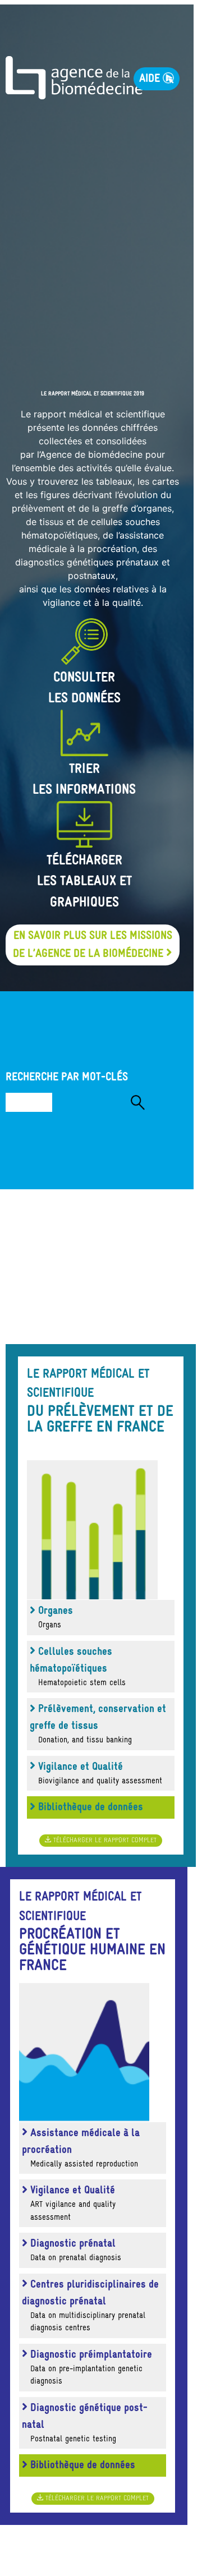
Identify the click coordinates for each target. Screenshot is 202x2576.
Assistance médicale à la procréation (81, 2148)
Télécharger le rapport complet (104, 1841)
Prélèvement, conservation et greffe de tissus (98, 1724)
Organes (54, 1618)
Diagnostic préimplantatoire (90, 2368)
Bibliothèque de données (89, 1807)
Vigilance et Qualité (99, 1774)
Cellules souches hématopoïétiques (78, 1667)
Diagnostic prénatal (74, 2250)
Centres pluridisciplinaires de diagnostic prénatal (90, 2306)
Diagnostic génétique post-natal (85, 2423)
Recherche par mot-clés (67, 1077)
